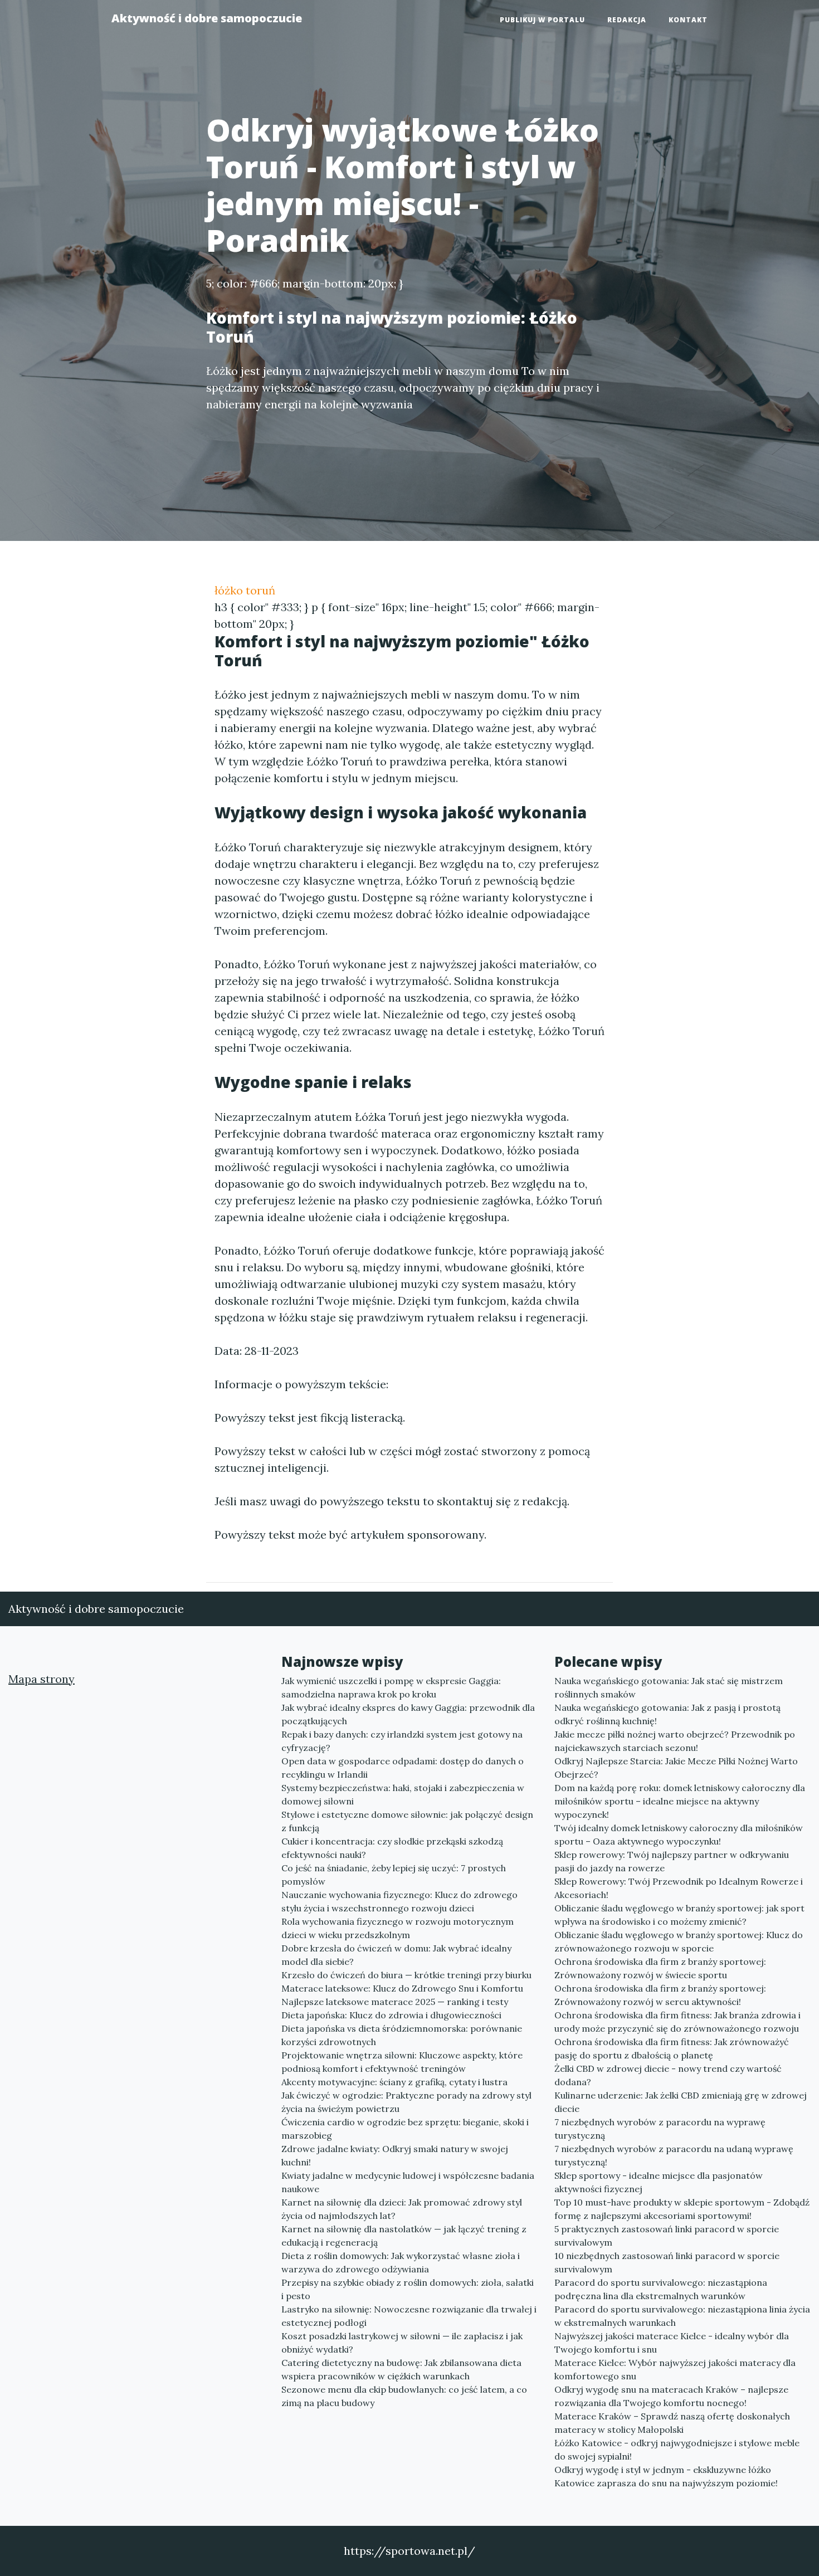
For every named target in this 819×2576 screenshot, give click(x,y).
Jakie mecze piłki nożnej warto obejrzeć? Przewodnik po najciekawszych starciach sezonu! (675, 1741)
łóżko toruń (245, 590)
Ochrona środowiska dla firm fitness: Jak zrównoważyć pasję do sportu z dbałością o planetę (672, 2048)
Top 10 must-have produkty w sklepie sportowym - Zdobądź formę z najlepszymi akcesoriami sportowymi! (682, 2209)
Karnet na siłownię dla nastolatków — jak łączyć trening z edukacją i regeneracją (404, 2236)
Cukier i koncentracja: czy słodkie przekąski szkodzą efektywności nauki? (392, 1848)
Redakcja (627, 20)
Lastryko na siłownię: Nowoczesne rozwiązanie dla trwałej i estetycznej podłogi (409, 2316)
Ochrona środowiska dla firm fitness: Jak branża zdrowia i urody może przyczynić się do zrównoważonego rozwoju (677, 2022)
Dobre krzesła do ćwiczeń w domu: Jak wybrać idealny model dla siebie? (396, 1955)
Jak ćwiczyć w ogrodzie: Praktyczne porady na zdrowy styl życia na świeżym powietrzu (406, 2102)
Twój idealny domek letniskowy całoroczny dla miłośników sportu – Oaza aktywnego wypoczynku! (679, 1835)
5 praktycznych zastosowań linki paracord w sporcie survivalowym (667, 2236)
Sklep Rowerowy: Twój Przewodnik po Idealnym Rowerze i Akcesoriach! (679, 1888)
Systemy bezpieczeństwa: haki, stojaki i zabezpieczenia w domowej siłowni (403, 1794)
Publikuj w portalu (542, 20)
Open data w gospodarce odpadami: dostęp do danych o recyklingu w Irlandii (403, 1768)
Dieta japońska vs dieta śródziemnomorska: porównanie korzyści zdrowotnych (402, 2035)
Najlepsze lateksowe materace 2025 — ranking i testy (395, 2002)
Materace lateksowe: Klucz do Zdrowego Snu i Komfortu (402, 1988)
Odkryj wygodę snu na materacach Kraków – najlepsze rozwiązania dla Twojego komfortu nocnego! (671, 2396)
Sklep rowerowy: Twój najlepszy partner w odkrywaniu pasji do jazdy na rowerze (672, 1861)
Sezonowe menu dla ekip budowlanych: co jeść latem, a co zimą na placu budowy (404, 2396)
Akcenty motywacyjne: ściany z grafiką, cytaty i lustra (394, 2082)
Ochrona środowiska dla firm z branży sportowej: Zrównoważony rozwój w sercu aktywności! (660, 1995)
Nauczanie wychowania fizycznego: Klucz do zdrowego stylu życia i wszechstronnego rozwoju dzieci (399, 1901)
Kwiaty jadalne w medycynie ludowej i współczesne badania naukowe (408, 2182)
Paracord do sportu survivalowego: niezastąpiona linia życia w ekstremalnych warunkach (682, 2316)
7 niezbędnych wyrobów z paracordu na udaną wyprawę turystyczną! (674, 2155)
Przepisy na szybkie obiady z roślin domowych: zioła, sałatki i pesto (408, 2289)
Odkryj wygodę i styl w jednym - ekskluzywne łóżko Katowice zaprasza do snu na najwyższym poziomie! (666, 2476)
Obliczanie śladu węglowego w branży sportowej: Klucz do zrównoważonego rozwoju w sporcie (679, 1941)
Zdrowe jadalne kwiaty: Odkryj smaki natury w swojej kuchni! (395, 2155)
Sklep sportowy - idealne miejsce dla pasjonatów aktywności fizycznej (659, 2182)
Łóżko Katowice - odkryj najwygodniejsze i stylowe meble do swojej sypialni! (677, 2450)
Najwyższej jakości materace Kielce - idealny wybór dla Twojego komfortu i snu (672, 2343)
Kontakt (688, 20)
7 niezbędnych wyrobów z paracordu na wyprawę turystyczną (660, 2129)
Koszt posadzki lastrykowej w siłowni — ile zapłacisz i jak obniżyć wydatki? (402, 2343)
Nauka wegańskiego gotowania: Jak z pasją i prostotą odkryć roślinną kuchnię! (667, 1714)
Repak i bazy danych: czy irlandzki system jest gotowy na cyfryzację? (402, 1741)
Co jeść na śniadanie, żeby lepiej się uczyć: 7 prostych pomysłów (394, 1875)
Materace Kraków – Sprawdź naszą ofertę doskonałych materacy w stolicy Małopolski (672, 2423)
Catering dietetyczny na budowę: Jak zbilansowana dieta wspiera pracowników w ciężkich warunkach (401, 2369)
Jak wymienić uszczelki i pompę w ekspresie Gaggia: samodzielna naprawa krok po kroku (391, 1687)
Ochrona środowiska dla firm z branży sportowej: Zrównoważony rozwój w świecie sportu (660, 1968)
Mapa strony (42, 1679)
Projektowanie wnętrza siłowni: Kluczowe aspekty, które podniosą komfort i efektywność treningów (402, 2062)
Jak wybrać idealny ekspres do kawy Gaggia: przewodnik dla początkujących (408, 1714)
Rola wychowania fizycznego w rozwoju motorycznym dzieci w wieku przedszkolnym (398, 1928)
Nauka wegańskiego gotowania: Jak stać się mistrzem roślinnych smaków (669, 1687)
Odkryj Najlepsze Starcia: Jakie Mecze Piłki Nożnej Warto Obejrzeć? (676, 1768)
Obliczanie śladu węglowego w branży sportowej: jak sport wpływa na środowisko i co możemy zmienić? (679, 1915)
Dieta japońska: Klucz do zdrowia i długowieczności (391, 2015)
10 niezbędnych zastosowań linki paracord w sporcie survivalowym (667, 2262)
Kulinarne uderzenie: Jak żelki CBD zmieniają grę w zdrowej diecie (681, 2102)
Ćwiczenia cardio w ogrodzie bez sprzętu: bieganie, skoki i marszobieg (405, 2129)
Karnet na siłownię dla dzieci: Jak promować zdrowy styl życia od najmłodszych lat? (402, 2209)
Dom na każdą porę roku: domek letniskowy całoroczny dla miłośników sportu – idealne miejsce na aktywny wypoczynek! (680, 1801)
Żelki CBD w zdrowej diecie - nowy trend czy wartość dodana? (668, 2075)
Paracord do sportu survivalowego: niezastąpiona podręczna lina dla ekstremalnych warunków (661, 2289)
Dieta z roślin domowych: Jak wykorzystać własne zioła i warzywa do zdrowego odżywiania (401, 2262)
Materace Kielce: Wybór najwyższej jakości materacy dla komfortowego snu (675, 2369)
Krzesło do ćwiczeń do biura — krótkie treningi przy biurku (406, 1975)
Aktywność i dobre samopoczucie (207, 18)
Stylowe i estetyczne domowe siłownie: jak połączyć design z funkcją (407, 1821)
